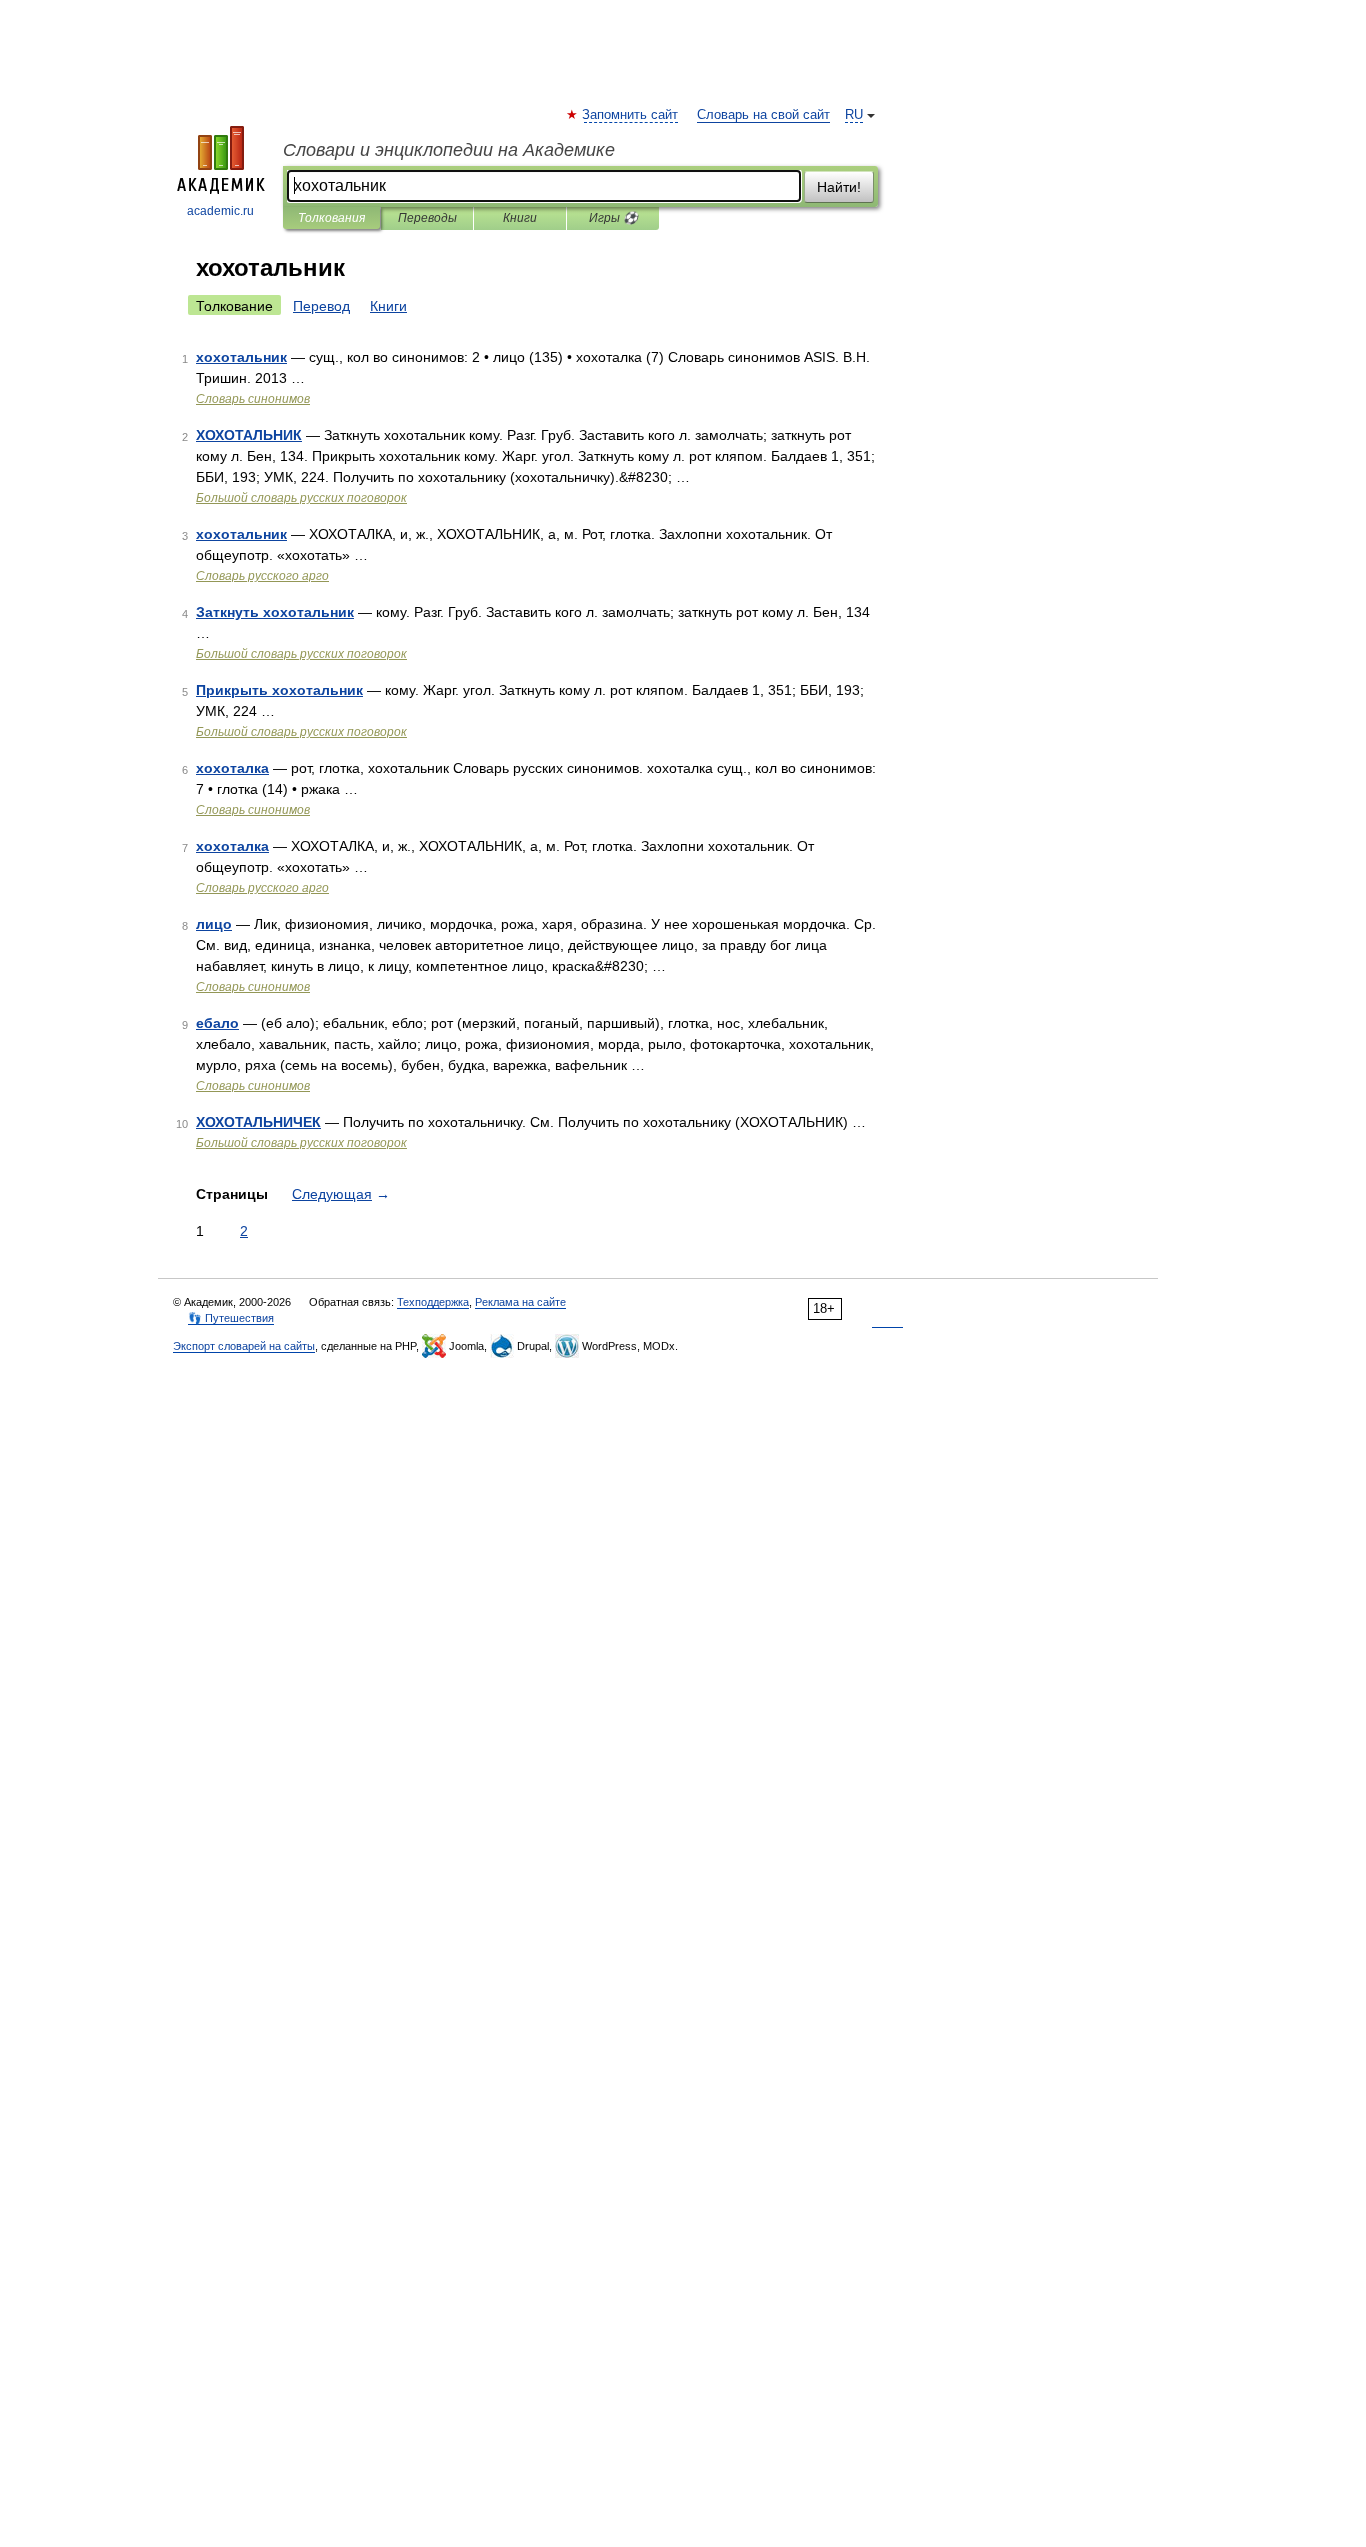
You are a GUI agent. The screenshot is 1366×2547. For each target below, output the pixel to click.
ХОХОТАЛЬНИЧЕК (258, 1122)
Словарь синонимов (253, 399)
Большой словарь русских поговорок (301, 498)
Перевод (321, 306)
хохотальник (241, 357)
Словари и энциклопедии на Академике (449, 150)
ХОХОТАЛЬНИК (249, 435)
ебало (217, 1023)
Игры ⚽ (613, 218)
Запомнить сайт (631, 115)
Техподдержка (433, 1302)
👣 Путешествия (231, 1318)
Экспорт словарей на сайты (244, 1346)
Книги (520, 218)
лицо (214, 924)
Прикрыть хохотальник (279, 690)
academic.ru (220, 211)
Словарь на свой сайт (763, 115)
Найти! (839, 187)
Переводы (427, 218)
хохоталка (232, 768)
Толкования (331, 218)
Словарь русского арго (262, 576)
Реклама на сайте (520, 1302)
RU (854, 115)
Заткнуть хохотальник (275, 612)
